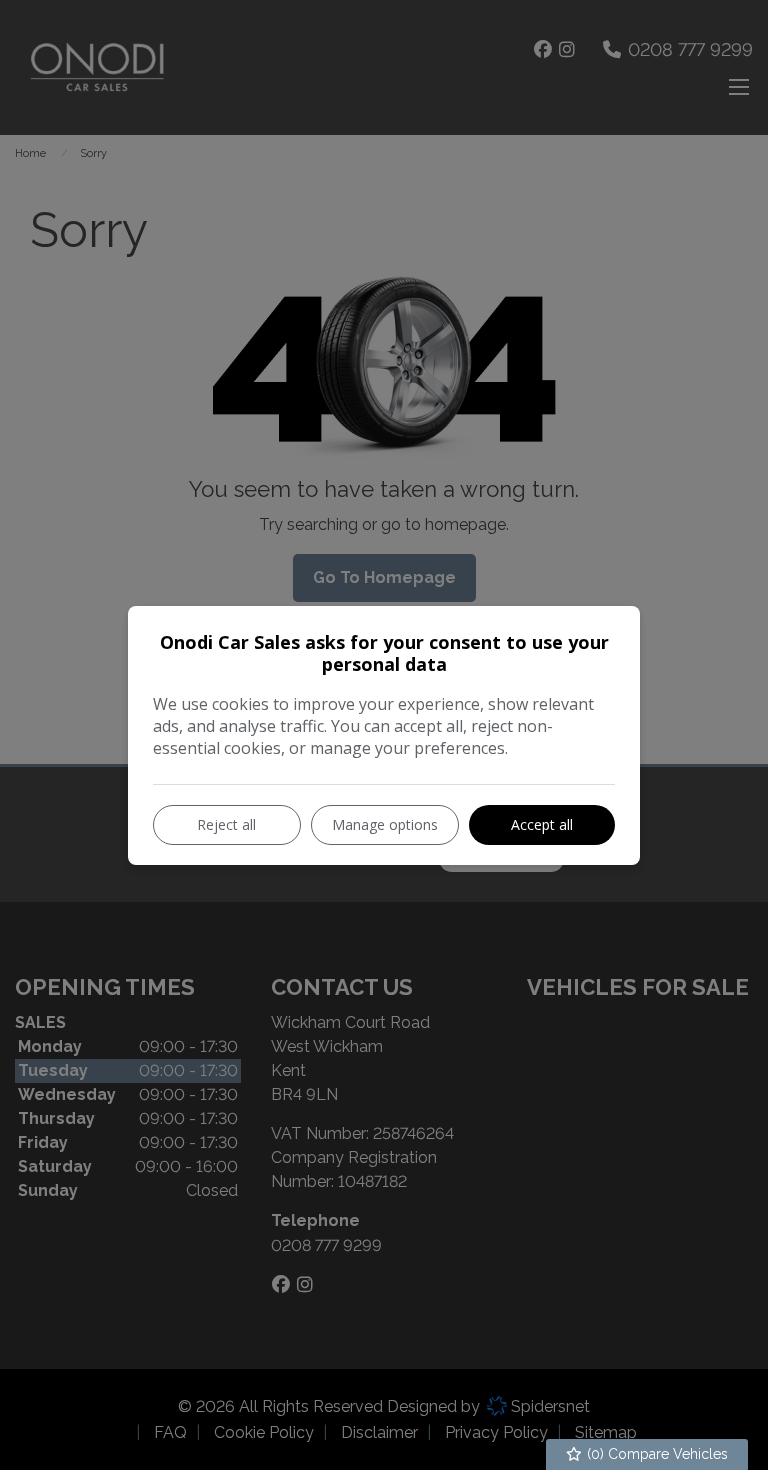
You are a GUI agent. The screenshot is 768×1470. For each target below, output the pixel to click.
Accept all (542, 824)
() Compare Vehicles (655, 1454)
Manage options (385, 824)
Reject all (226, 824)
